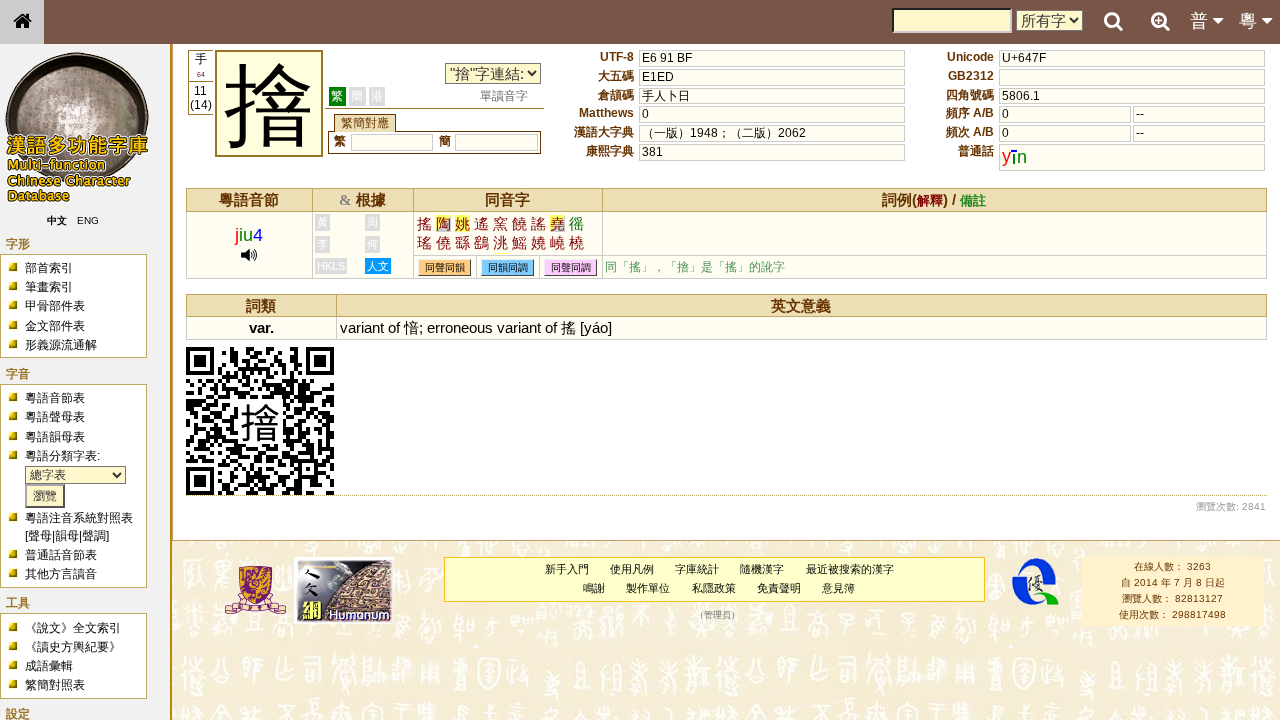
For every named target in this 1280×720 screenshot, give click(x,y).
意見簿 (838, 588)
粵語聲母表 (55, 417)
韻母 (67, 536)
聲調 (94, 536)
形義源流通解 (61, 345)
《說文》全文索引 (73, 628)
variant (362, 327)
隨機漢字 (762, 569)
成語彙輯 (49, 666)
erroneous (460, 327)
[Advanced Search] (1160, 21)
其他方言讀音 (61, 574)
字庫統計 (697, 569)
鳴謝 (594, 588)
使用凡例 (632, 569)
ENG (88, 220)
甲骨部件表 (55, 306)
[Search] (1113, 22)
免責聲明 (779, 588)
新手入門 (567, 569)
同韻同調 (508, 267)
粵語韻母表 (55, 437)
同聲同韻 (445, 267)
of (394, 327)
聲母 (40, 536)
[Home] (22, 22)
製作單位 (648, 588)
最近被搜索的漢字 (850, 569)
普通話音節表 (61, 555)
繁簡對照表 (55, 685)
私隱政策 (714, 588)
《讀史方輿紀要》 (73, 647)
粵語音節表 (55, 398)
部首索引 (49, 268)
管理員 (717, 615)
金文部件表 (55, 326)
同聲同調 (571, 267)
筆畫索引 (49, 287)
